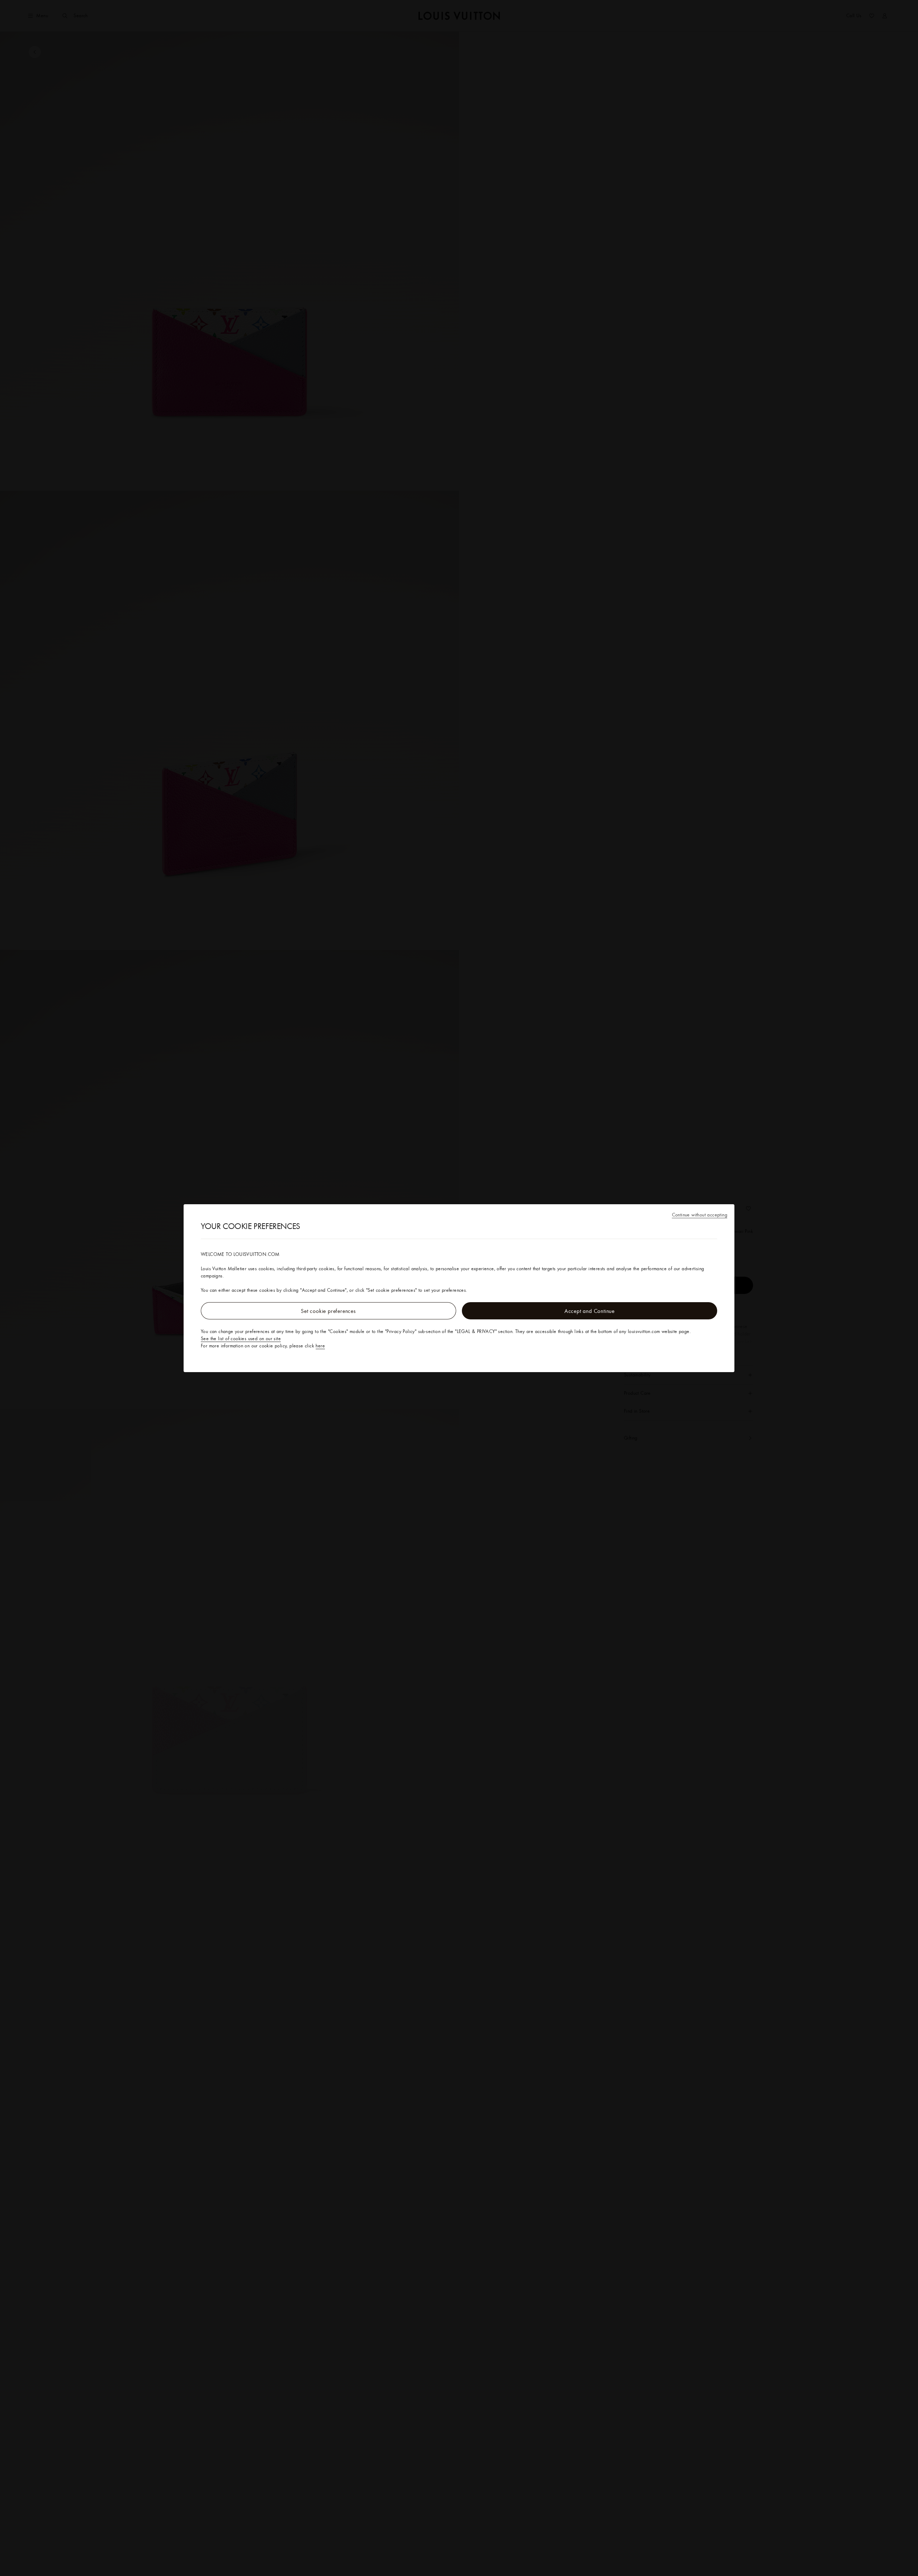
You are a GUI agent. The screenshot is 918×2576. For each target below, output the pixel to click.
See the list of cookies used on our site (241, 1338)
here (320, 1346)
